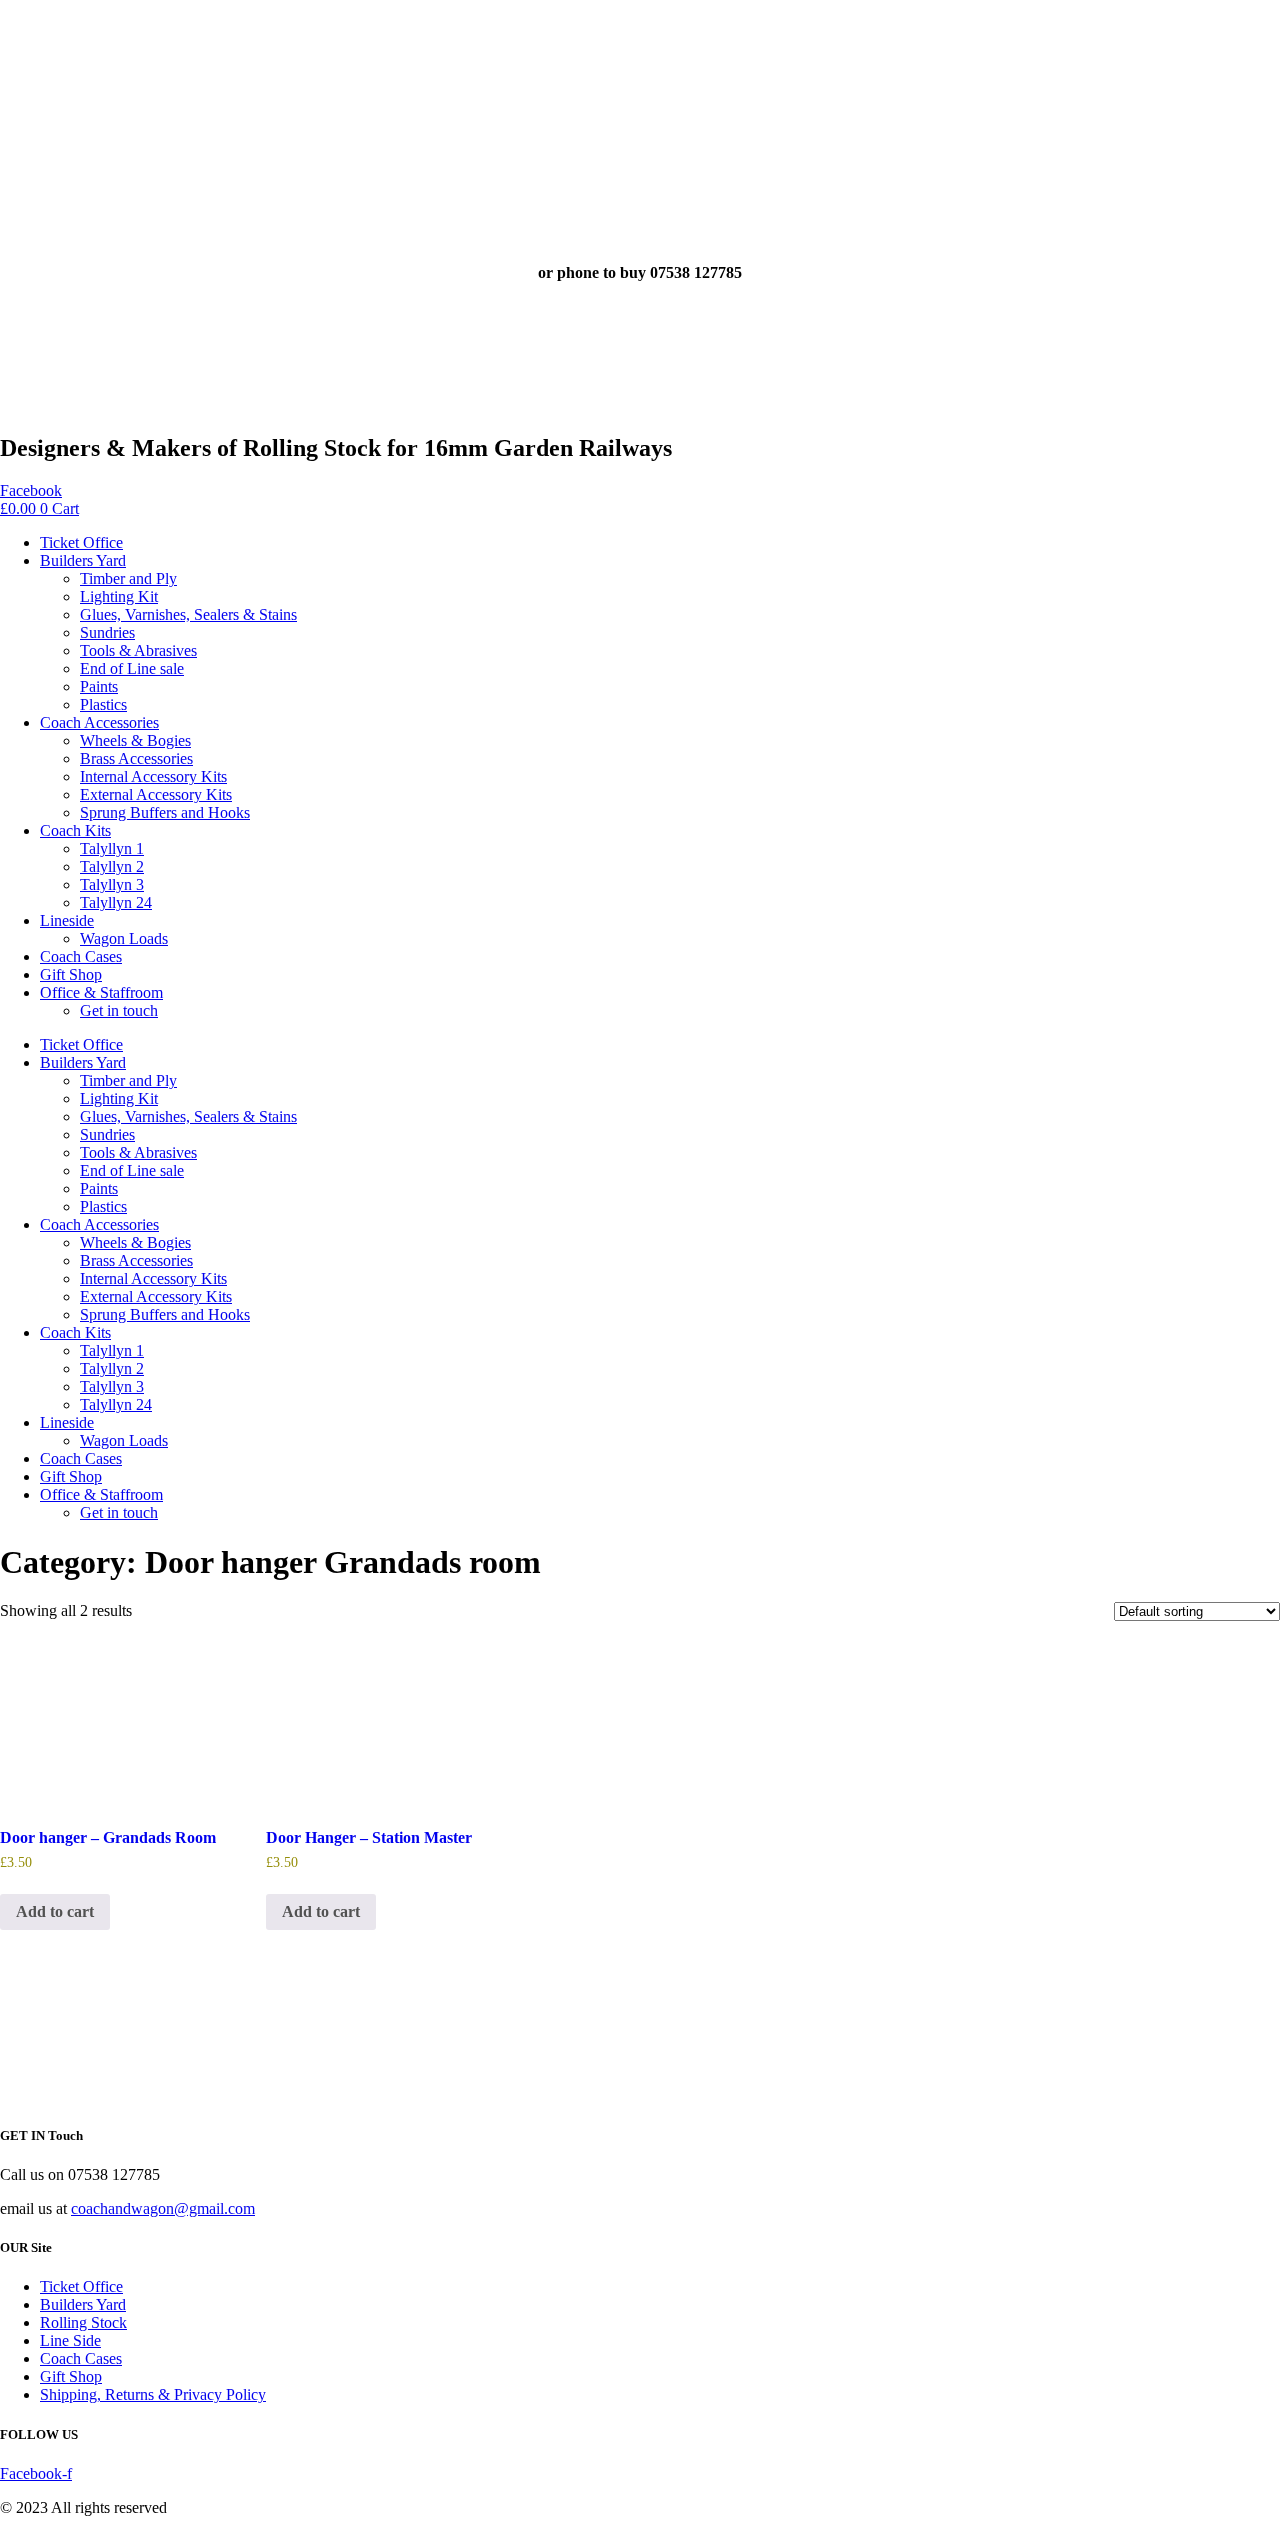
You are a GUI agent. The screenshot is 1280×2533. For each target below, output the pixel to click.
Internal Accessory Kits (153, 776)
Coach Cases (81, 956)
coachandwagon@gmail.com (163, 2208)
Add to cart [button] (55, 1911)
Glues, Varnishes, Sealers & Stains (188, 614)
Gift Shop (71, 974)
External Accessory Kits (156, 794)
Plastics (103, 704)
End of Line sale (132, 668)
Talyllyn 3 (112, 884)
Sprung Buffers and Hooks (165, 812)
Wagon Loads (124, 938)
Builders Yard (83, 560)
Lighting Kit (119, 596)
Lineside (67, 920)
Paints (99, 686)
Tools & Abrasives (138, 650)
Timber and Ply (128, 578)
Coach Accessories (99, 722)
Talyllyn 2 (112, 866)
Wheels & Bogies (135, 740)
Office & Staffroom (101, 992)
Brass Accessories (136, 758)
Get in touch (119, 1010)
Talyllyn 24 (116, 902)
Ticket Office (81, 542)
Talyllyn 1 (112, 848)
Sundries (107, 632)
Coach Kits (75, 830)
